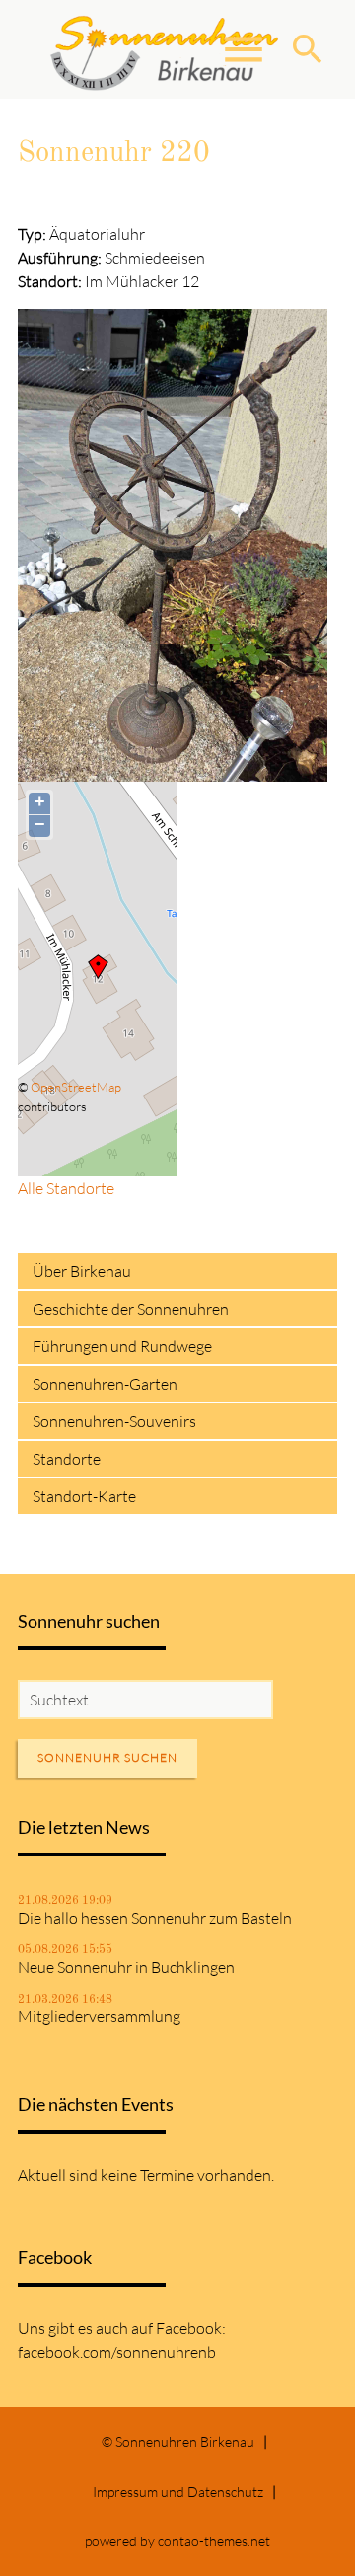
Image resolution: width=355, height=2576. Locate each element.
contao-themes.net (214, 2541)
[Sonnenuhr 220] (173, 770)
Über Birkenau (82, 1271)
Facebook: (191, 2328)
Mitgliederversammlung (99, 2016)
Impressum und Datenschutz (178, 2492)
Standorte (67, 1459)
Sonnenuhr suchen (107, 1757)
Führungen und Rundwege (122, 1346)
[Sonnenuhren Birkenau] (165, 49)
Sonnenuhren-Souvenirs (114, 1421)
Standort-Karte (84, 1496)
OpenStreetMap (76, 1087)
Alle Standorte (66, 1188)
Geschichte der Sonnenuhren (131, 1309)
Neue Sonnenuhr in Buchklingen (126, 1967)
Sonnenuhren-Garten (105, 1384)
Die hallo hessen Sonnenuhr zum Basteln (155, 1918)
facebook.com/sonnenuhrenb (117, 2352)
